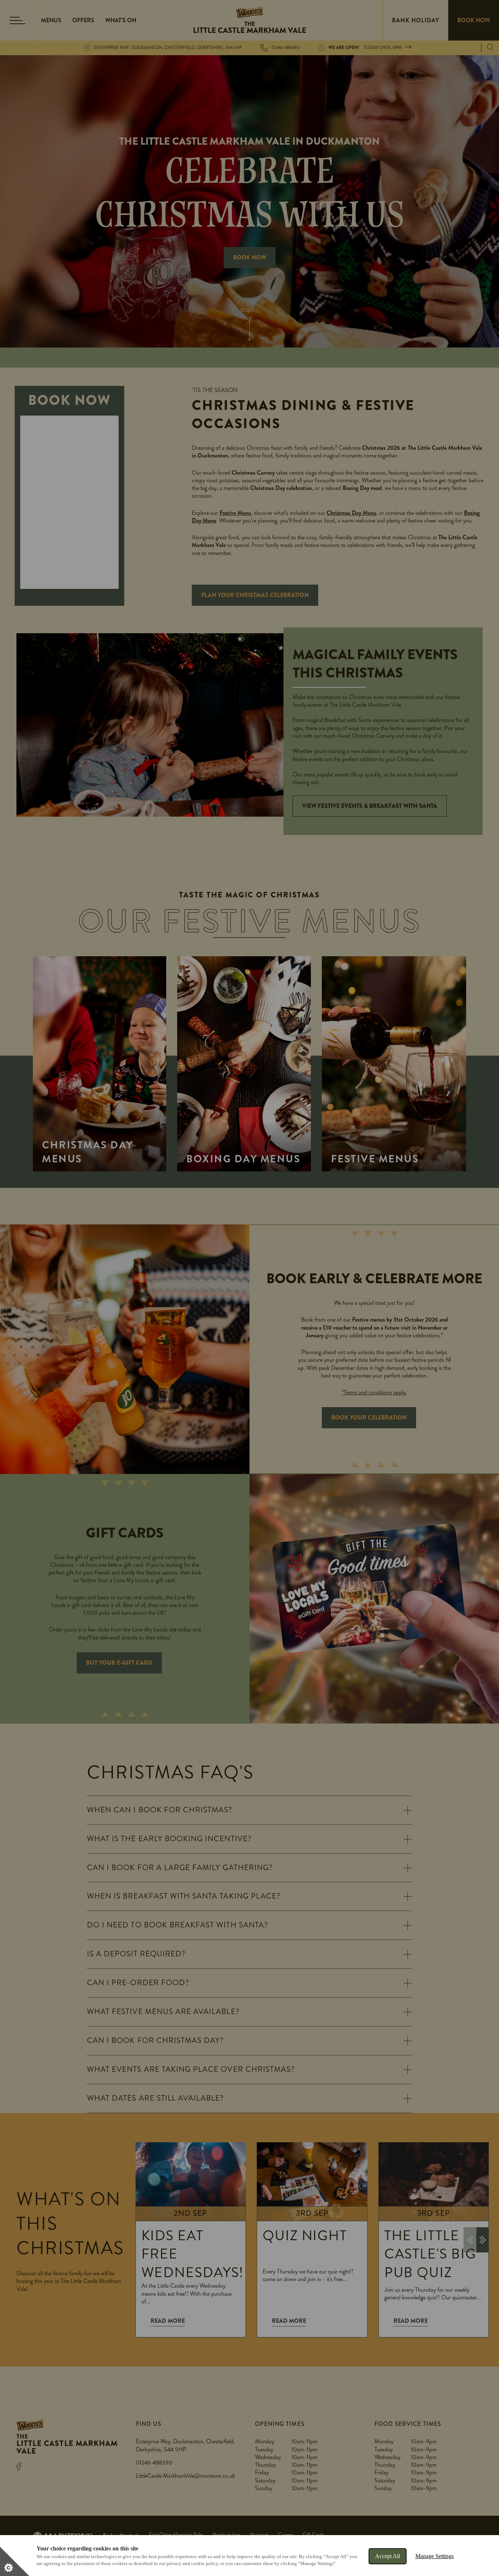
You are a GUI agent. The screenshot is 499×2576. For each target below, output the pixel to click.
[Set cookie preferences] (15, 2561)
